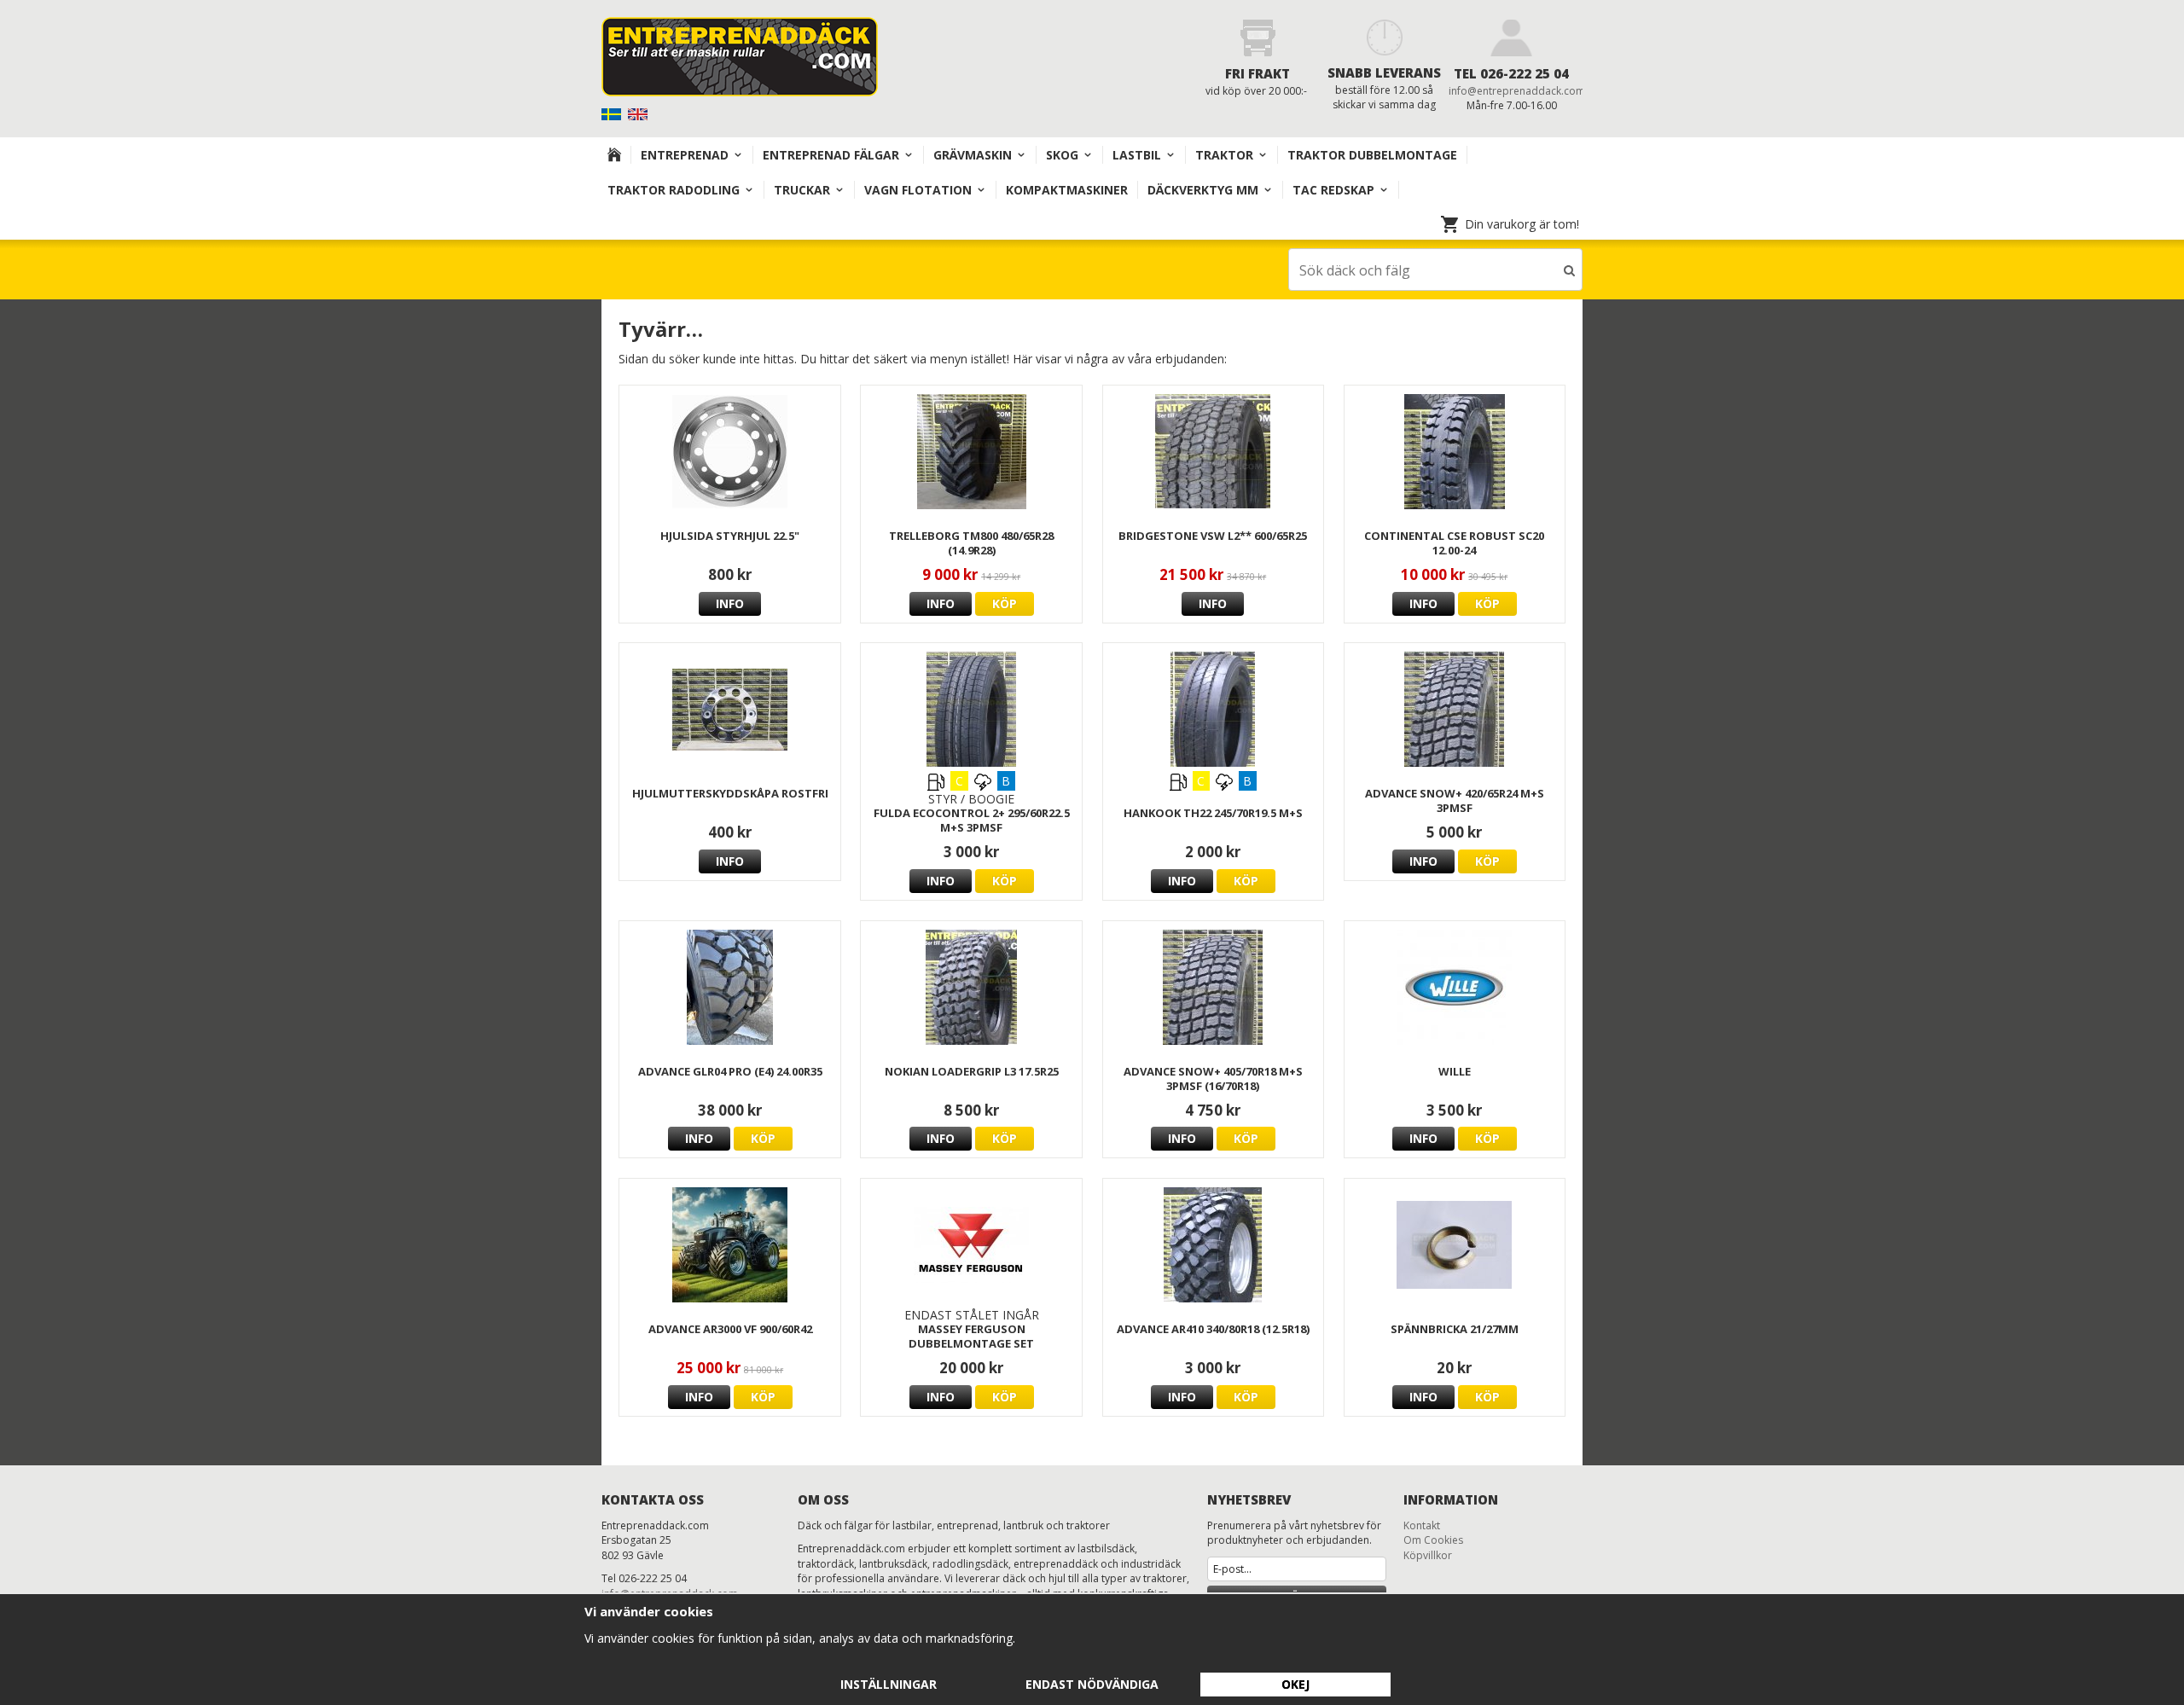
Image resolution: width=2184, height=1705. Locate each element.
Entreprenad (685, 155)
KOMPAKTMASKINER (1067, 190)
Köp (1005, 603)
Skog (1062, 155)
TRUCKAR (802, 190)
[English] (639, 113)
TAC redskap (1333, 190)
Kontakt (1422, 1525)
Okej (1295, 1684)
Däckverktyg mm (1203, 190)
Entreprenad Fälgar (831, 155)
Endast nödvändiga (1092, 1684)
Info (730, 603)
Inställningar (889, 1684)
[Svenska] (613, 113)
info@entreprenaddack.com (1517, 91)
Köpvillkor (1428, 1555)
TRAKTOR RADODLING (674, 190)
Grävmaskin (973, 155)
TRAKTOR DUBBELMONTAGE (1372, 155)
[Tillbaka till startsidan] (615, 155)
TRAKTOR (1224, 155)
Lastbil (1137, 155)
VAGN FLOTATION (918, 190)
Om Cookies (1433, 1540)
